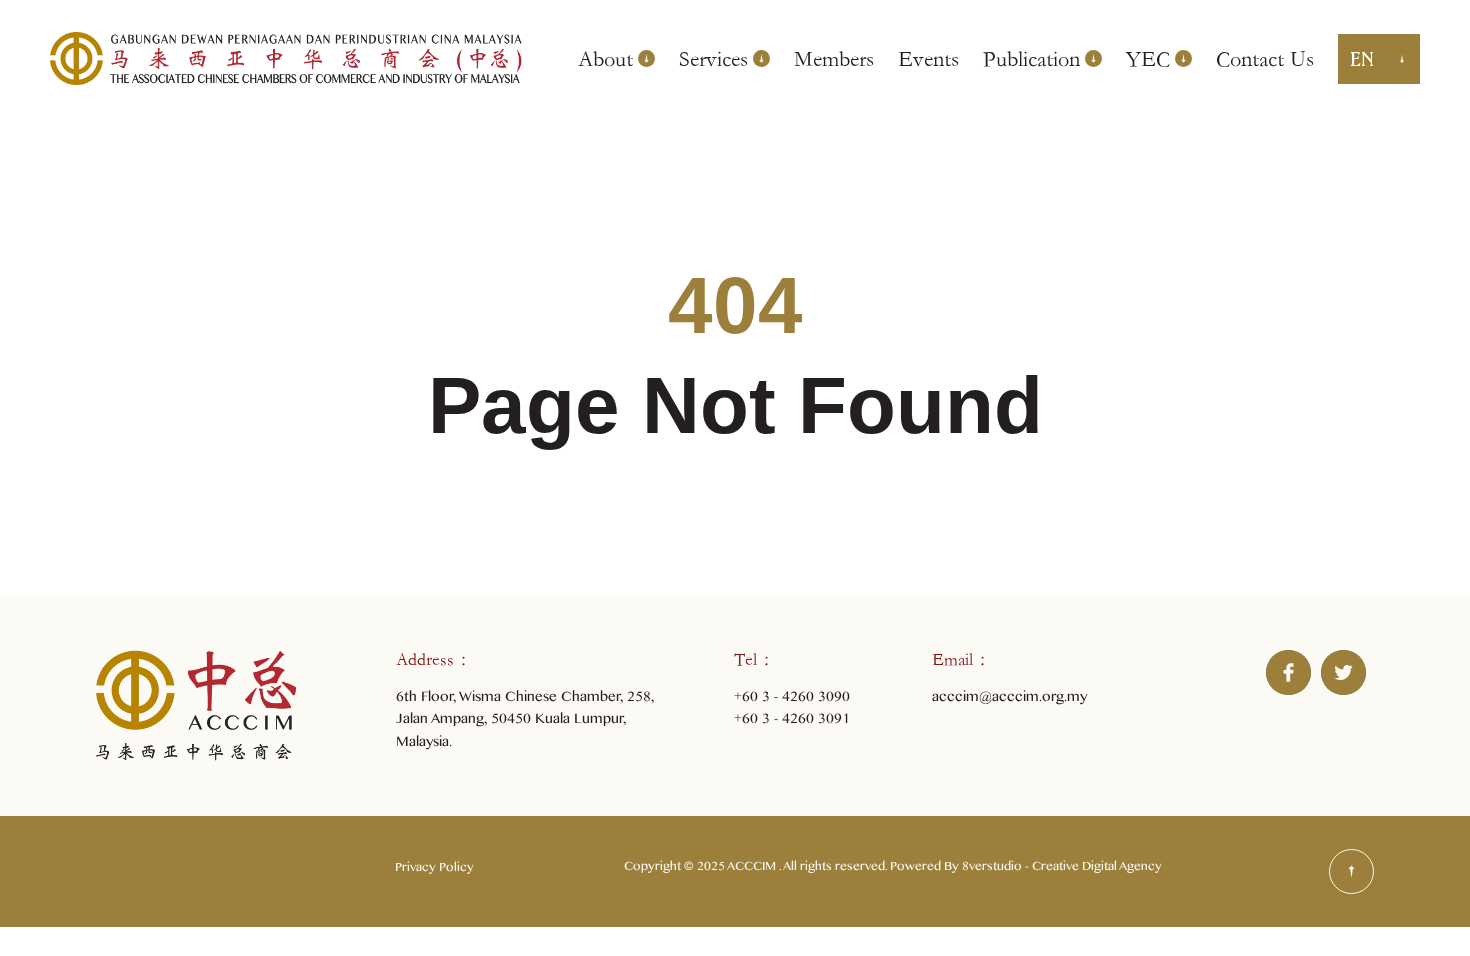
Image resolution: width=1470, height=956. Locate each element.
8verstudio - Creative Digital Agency (1062, 869)
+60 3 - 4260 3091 (792, 721)
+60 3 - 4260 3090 (792, 699)
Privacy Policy (434, 870)
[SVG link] (1351, 871)
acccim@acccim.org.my (1009, 699)
